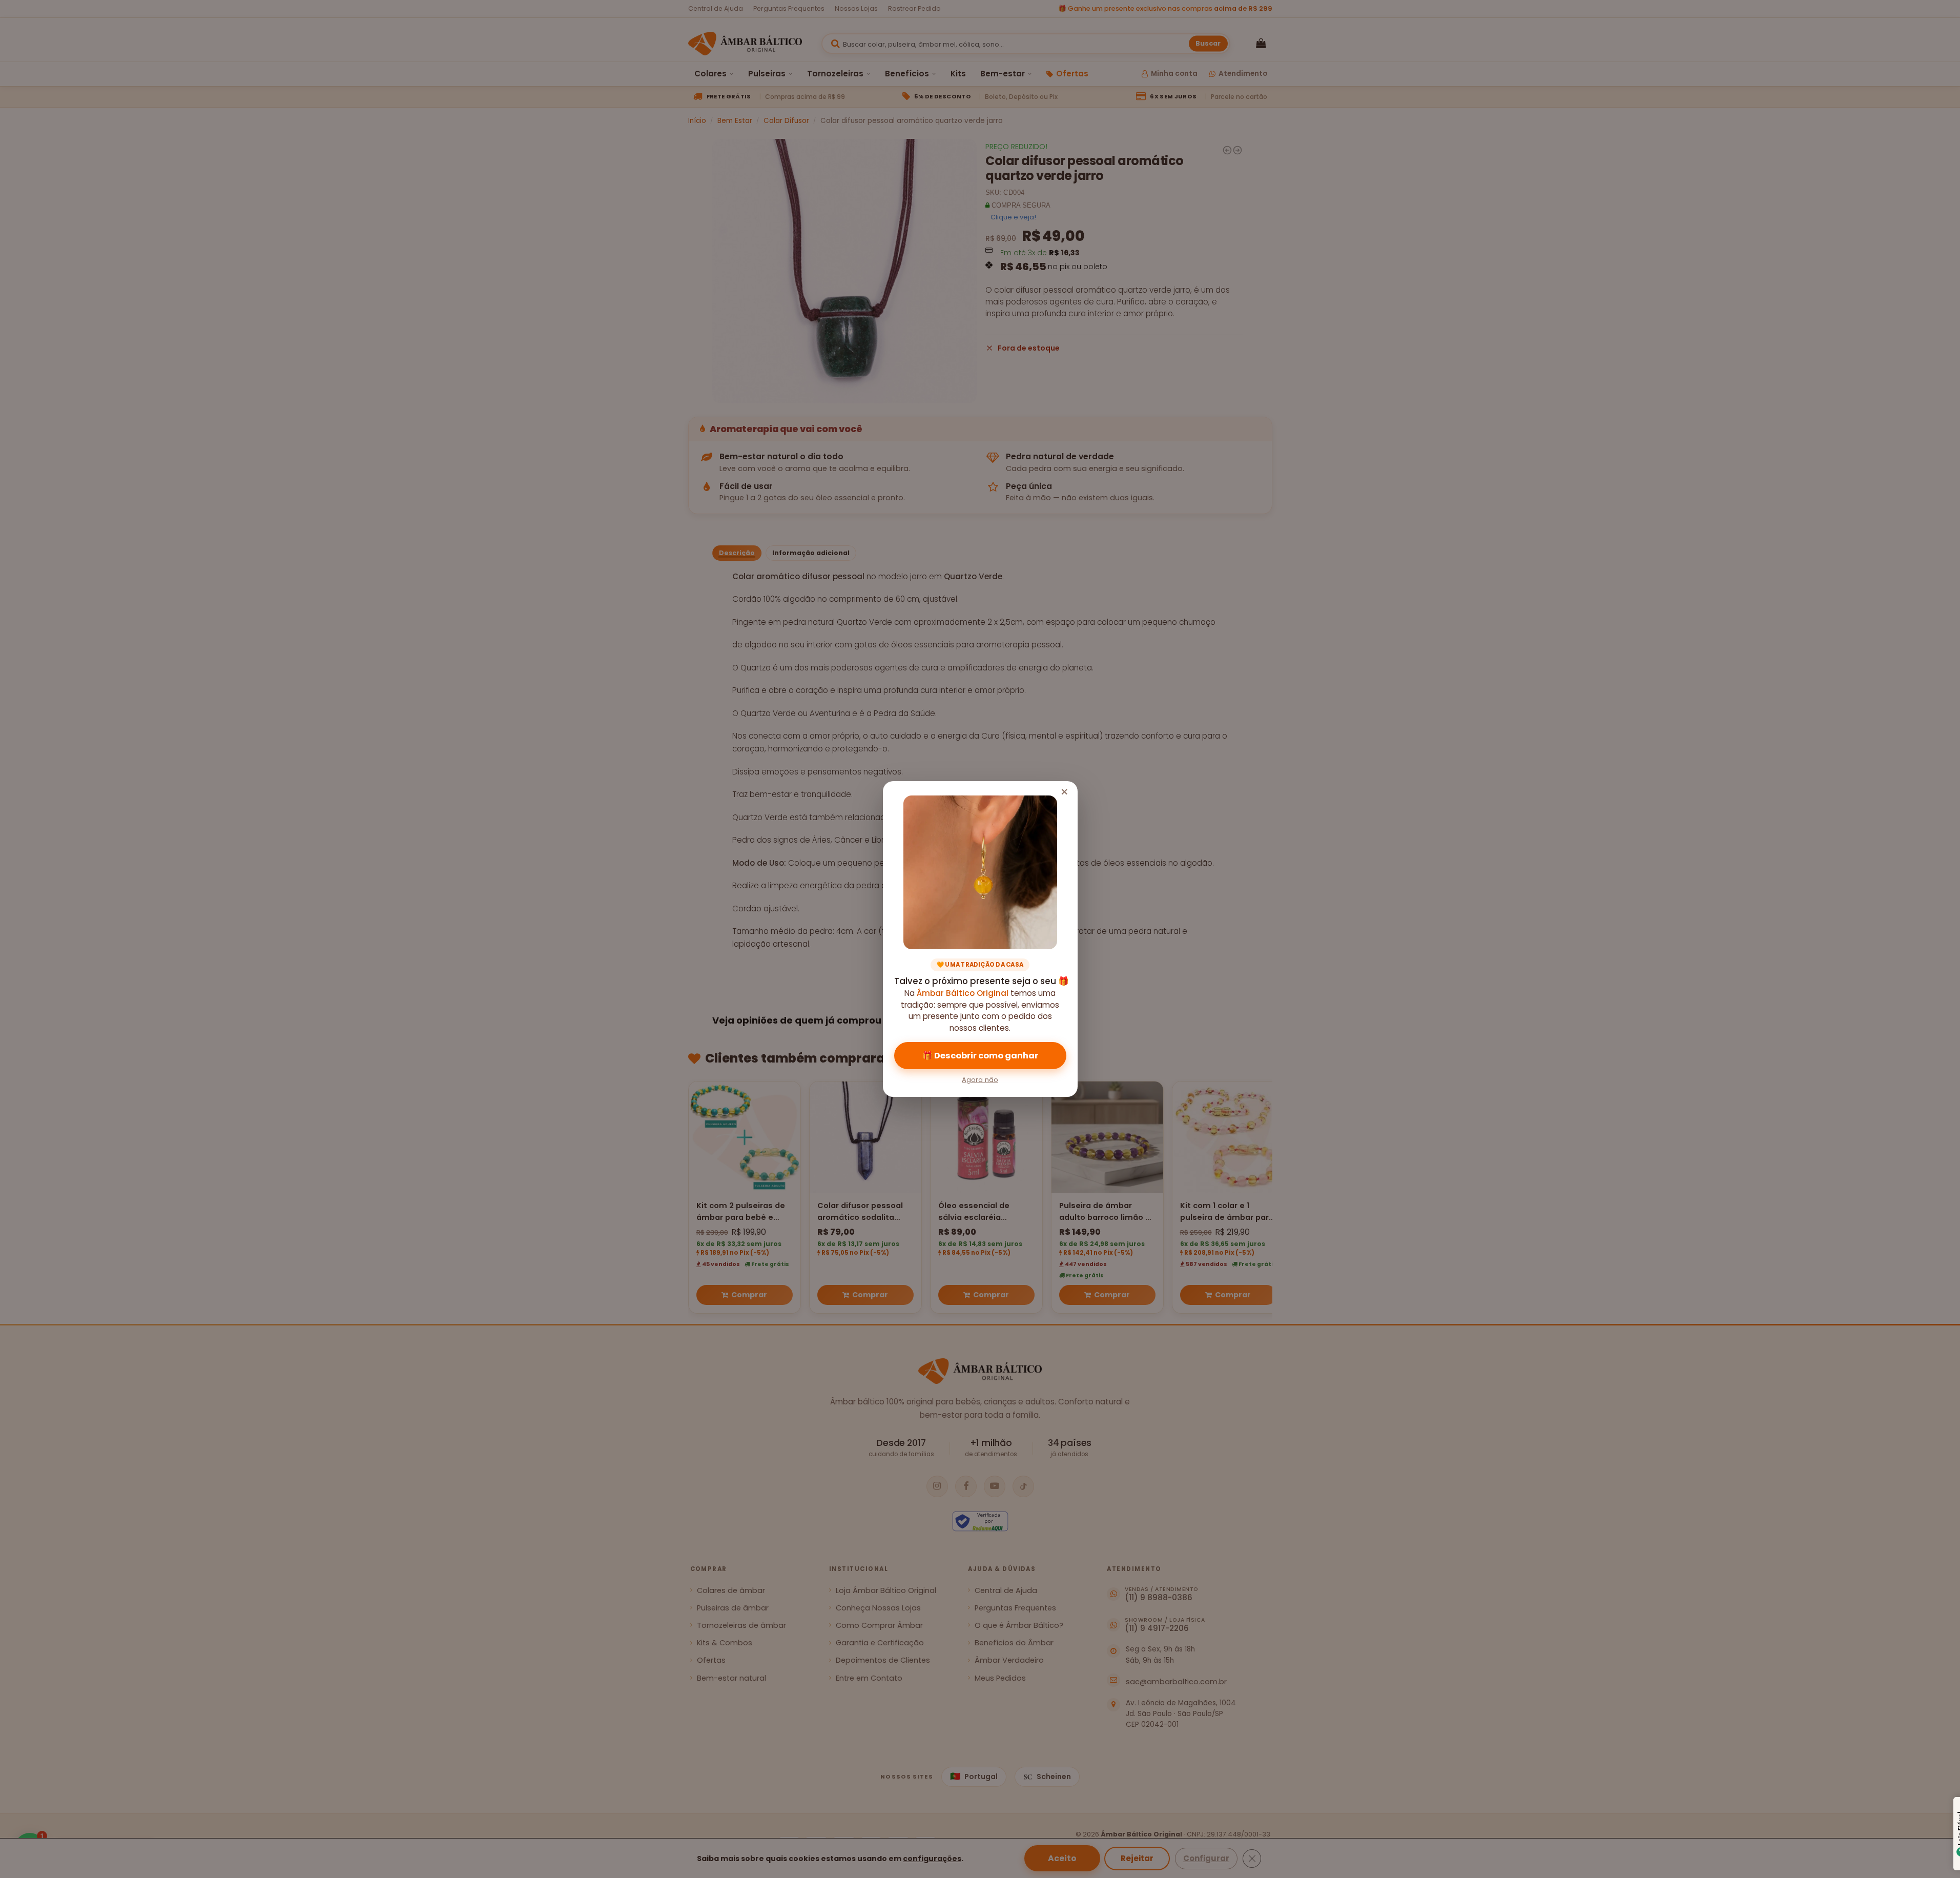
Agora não (980, 1080)
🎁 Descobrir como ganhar (980, 1056)
